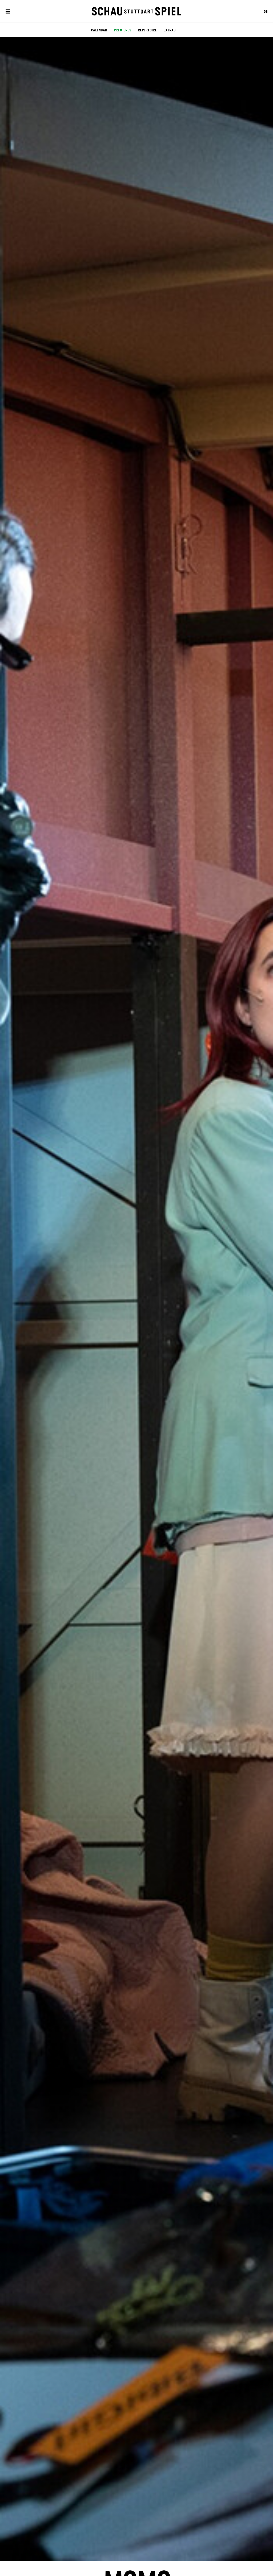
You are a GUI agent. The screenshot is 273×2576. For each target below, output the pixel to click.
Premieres (123, 30)
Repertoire (147, 30)
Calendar (99, 30)
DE (266, 11)
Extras (169, 30)
